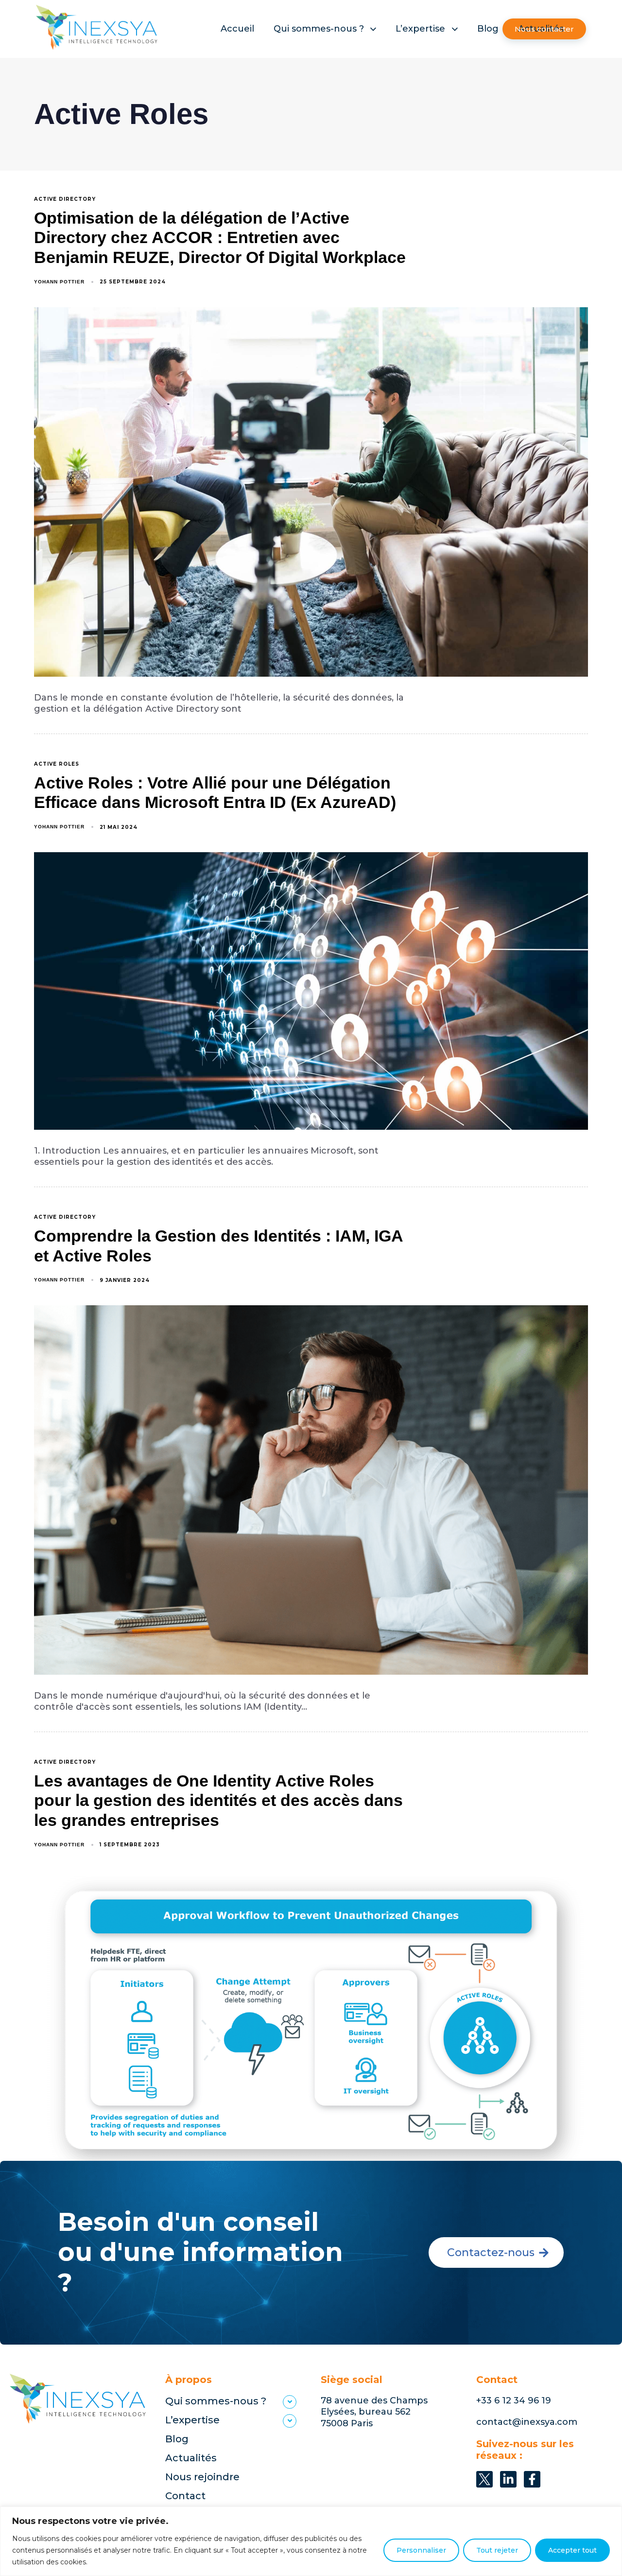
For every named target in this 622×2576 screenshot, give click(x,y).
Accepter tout (572, 2550)
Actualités (191, 2458)
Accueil (237, 29)
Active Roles (57, 764)
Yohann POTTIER (59, 282)
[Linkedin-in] (508, 2479)
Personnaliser (421, 2550)
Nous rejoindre (202, 2477)
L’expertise (420, 29)
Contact (185, 2496)
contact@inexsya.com (527, 2422)
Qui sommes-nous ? (319, 29)
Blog (488, 29)
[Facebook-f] (532, 2479)
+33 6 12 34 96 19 (514, 2401)
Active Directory (65, 199)
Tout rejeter (497, 2550)
